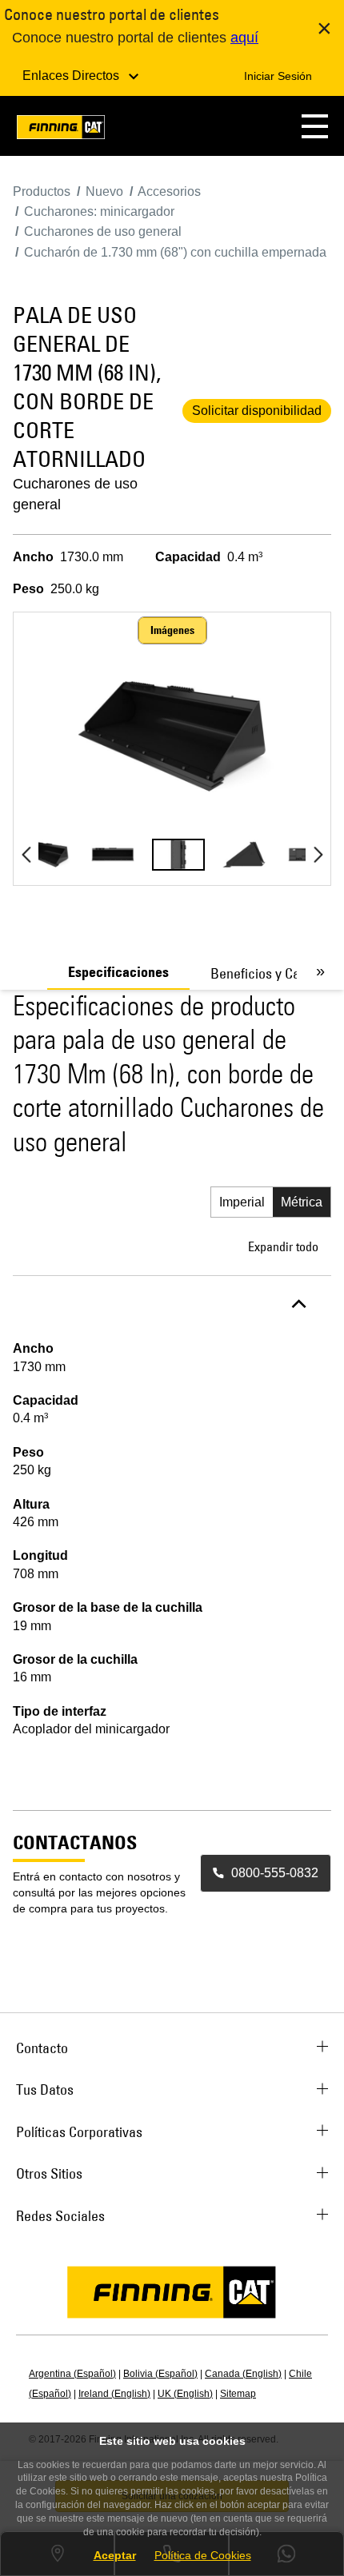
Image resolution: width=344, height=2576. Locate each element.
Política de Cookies (203, 2555)
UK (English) (185, 2394)
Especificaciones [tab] (118, 972)
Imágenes (172, 630)
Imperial (242, 1202)
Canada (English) (243, 2374)
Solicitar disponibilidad (257, 411)
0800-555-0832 (275, 1873)
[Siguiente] (318, 855)
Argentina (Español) (72, 2374)
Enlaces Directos (72, 76)
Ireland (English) (114, 2394)
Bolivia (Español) (160, 2374)
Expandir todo (283, 1246)
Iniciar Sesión (278, 76)
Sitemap (238, 2394)
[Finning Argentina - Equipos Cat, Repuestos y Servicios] (61, 130)
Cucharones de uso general (75, 494)
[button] (315, 126)
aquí (244, 38)
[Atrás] (26, 855)
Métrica (302, 1202)
